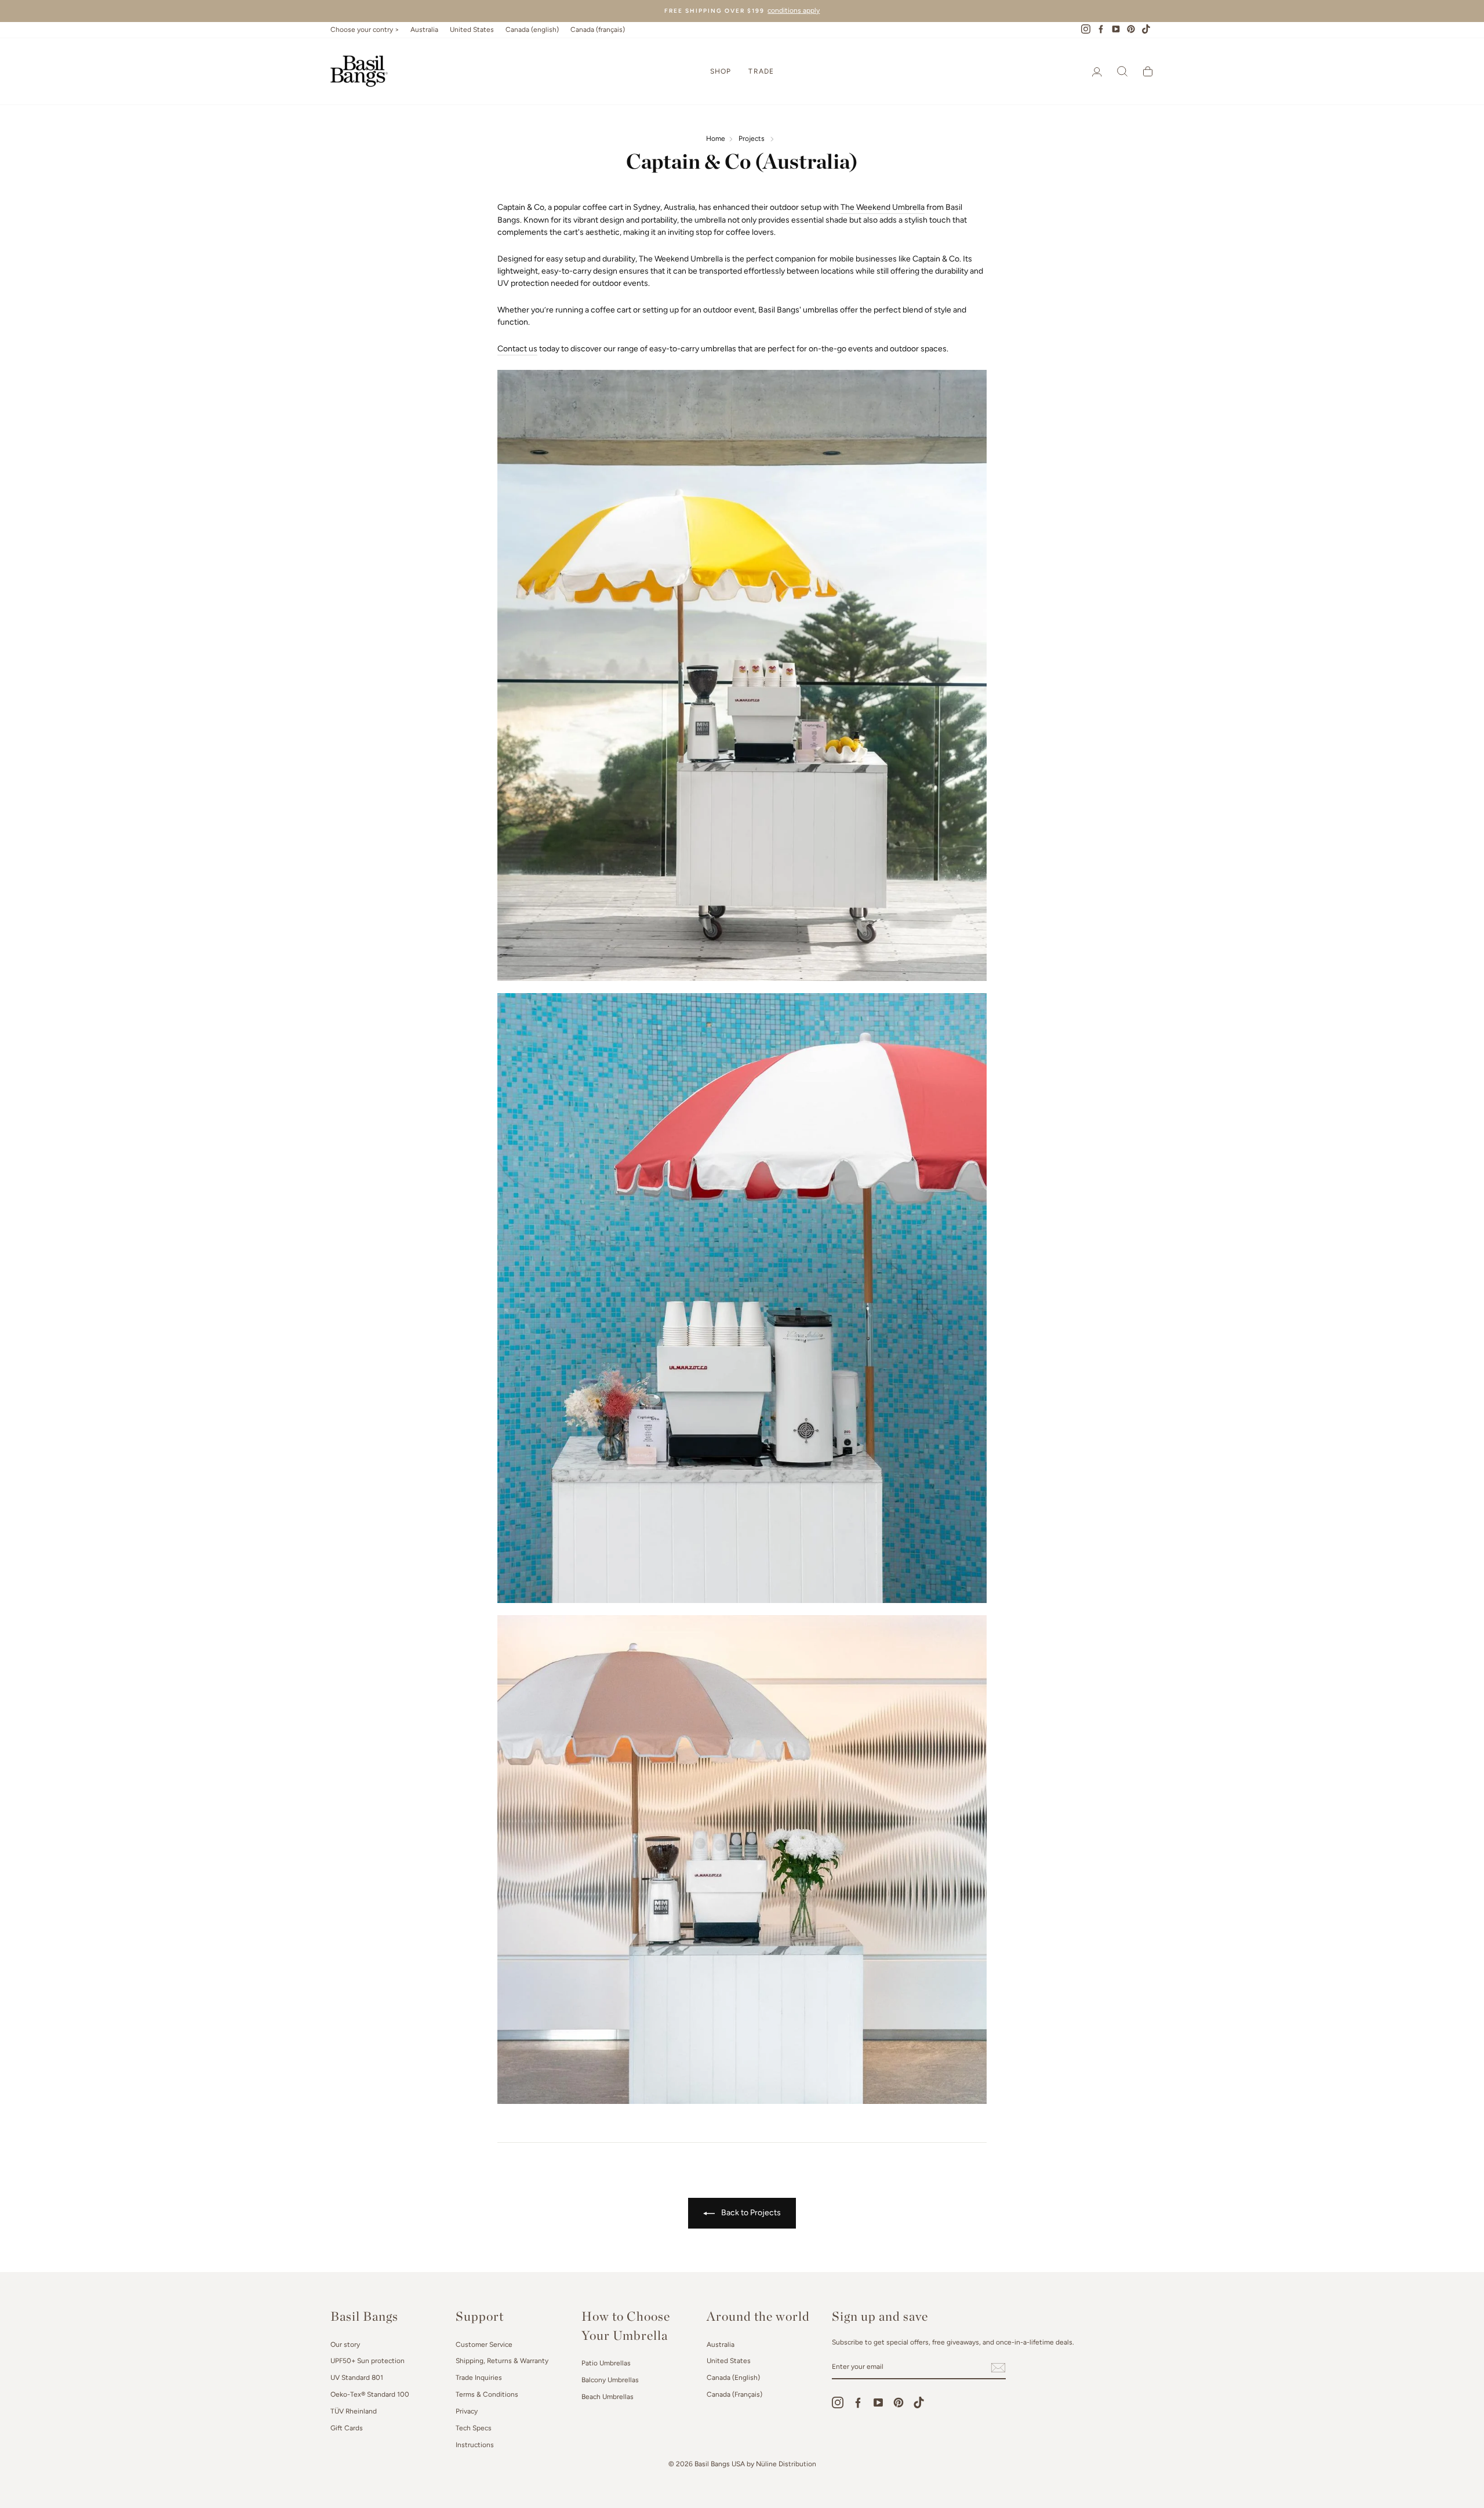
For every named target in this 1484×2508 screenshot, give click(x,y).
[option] (742, 11)
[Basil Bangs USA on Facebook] (858, 2402)
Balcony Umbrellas (610, 2380)
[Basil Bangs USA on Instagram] (838, 2402)
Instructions (475, 2445)
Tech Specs (474, 2428)
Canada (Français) (734, 2394)
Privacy (467, 2411)
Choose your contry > (365, 30)
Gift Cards (347, 2428)
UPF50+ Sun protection (368, 2361)
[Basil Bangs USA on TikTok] (919, 2402)
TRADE (761, 71)
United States (472, 30)
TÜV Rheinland (354, 2411)
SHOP (721, 71)
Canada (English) (733, 2378)
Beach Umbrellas (608, 2397)
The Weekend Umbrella (883, 207)
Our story (345, 2345)
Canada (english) (532, 30)
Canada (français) (598, 30)
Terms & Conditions (487, 2394)
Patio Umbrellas (606, 2363)
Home (716, 139)
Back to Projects (750, 2213)
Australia (424, 30)
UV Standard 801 (357, 2378)
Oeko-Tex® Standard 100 (370, 2394)
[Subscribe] (998, 2368)
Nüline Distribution (786, 2464)
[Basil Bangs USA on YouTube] (878, 2402)
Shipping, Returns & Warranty (502, 2361)
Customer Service (484, 2345)
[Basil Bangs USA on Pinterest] (899, 2402)
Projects (752, 139)
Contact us (517, 349)
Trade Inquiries (479, 2378)
